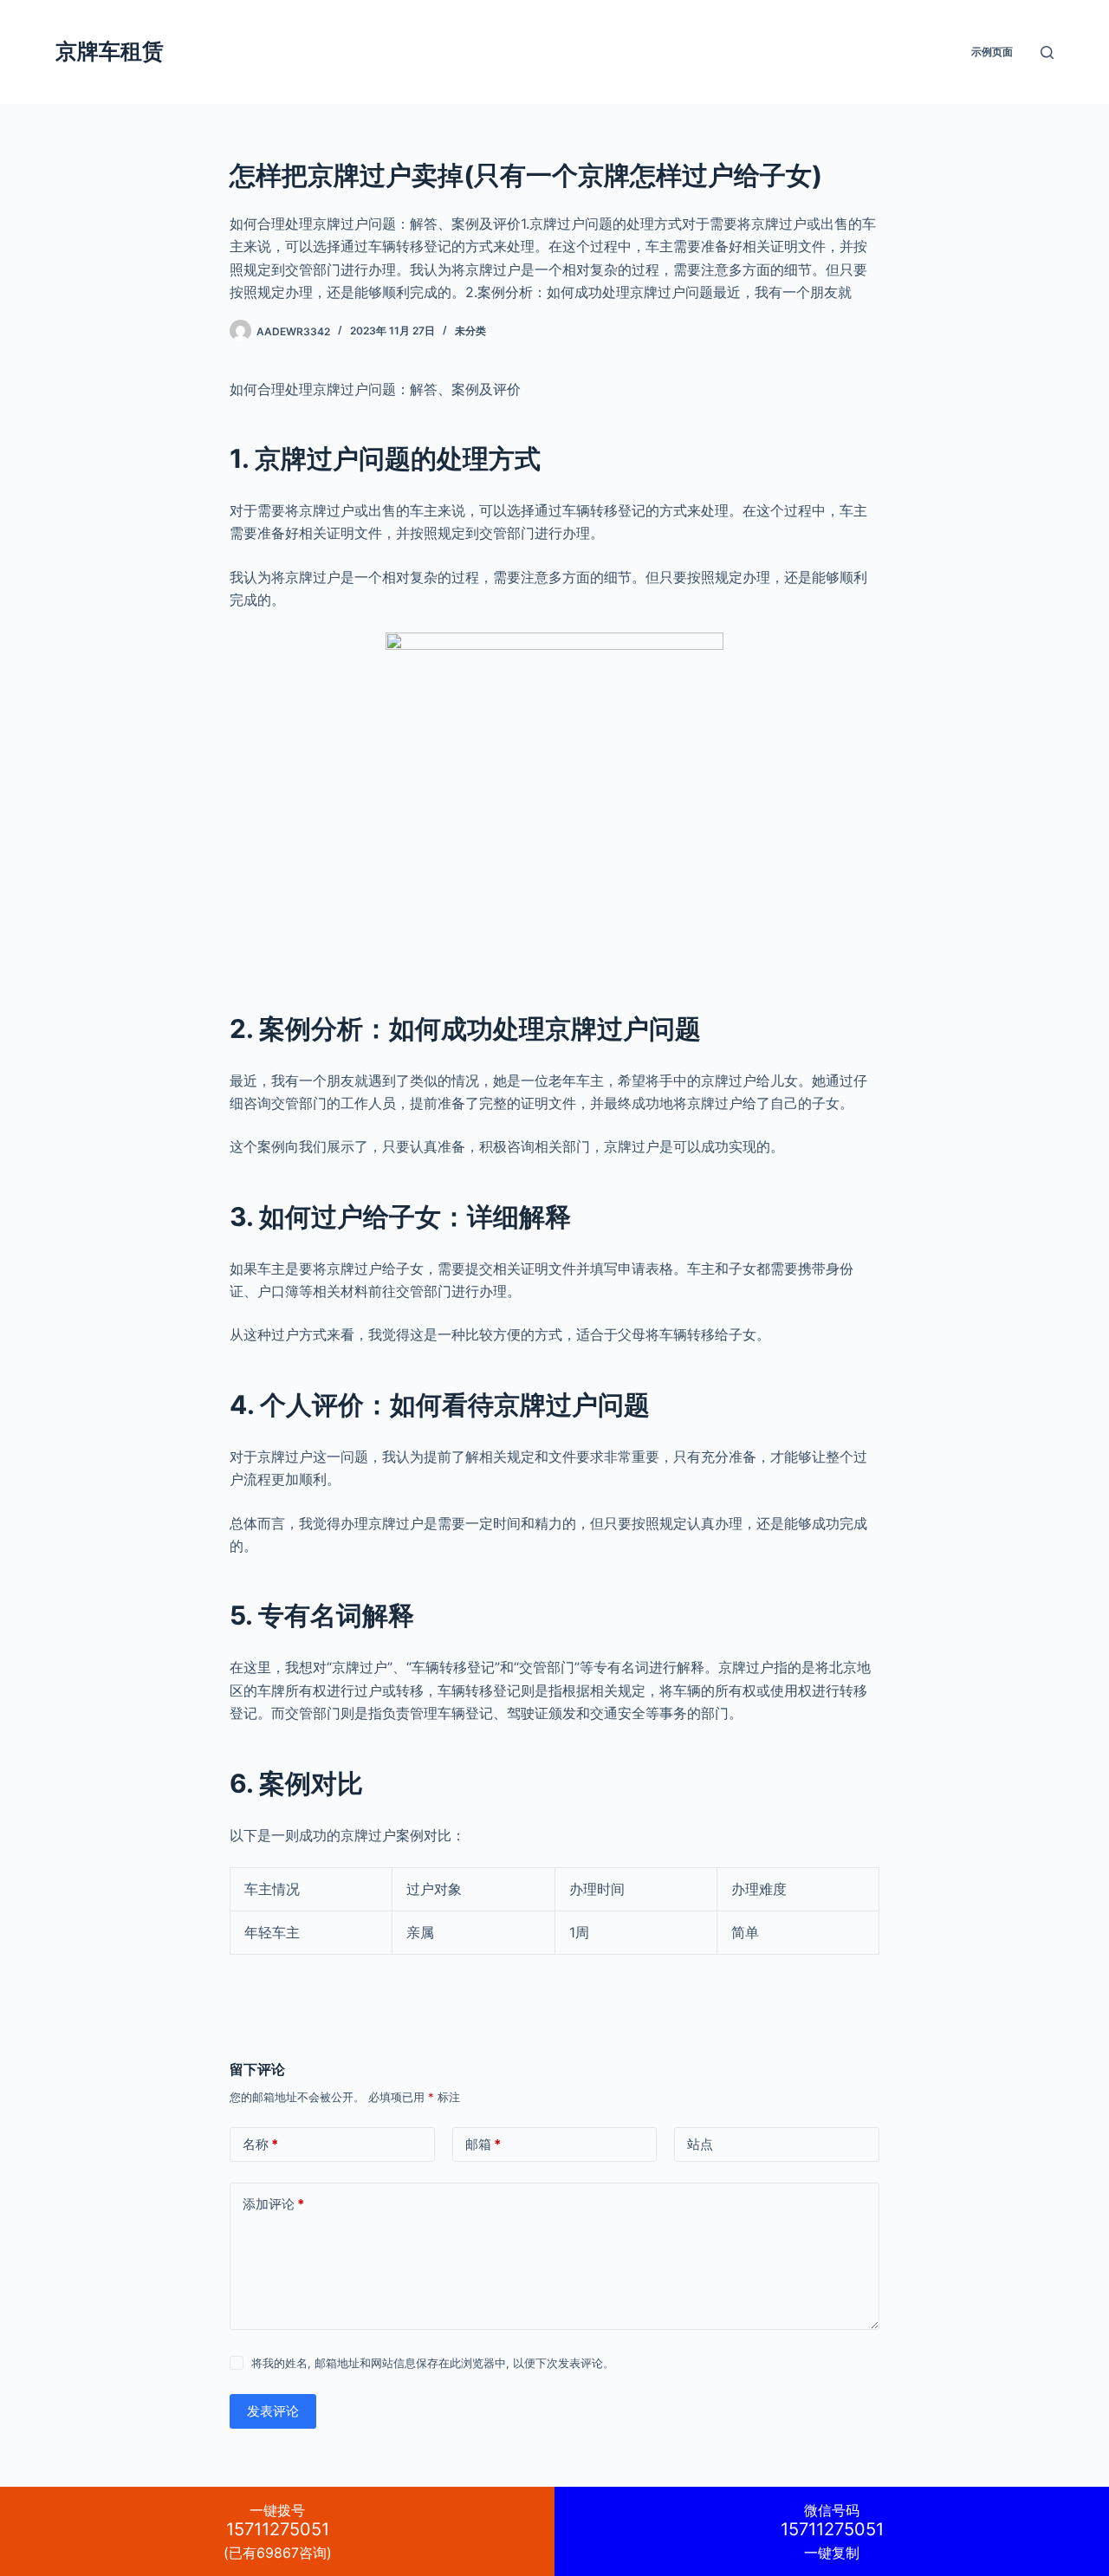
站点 (700, 2144)
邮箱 (483, 2144)
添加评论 (273, 2204)
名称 (260, 2144)
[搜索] (1047, 52)
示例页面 (992, 52)
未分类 (470, 331)
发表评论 (273, 2411)
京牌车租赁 (110, 51)
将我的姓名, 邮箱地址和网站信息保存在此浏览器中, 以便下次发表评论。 (433, 2363)
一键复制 (832, 2531)
